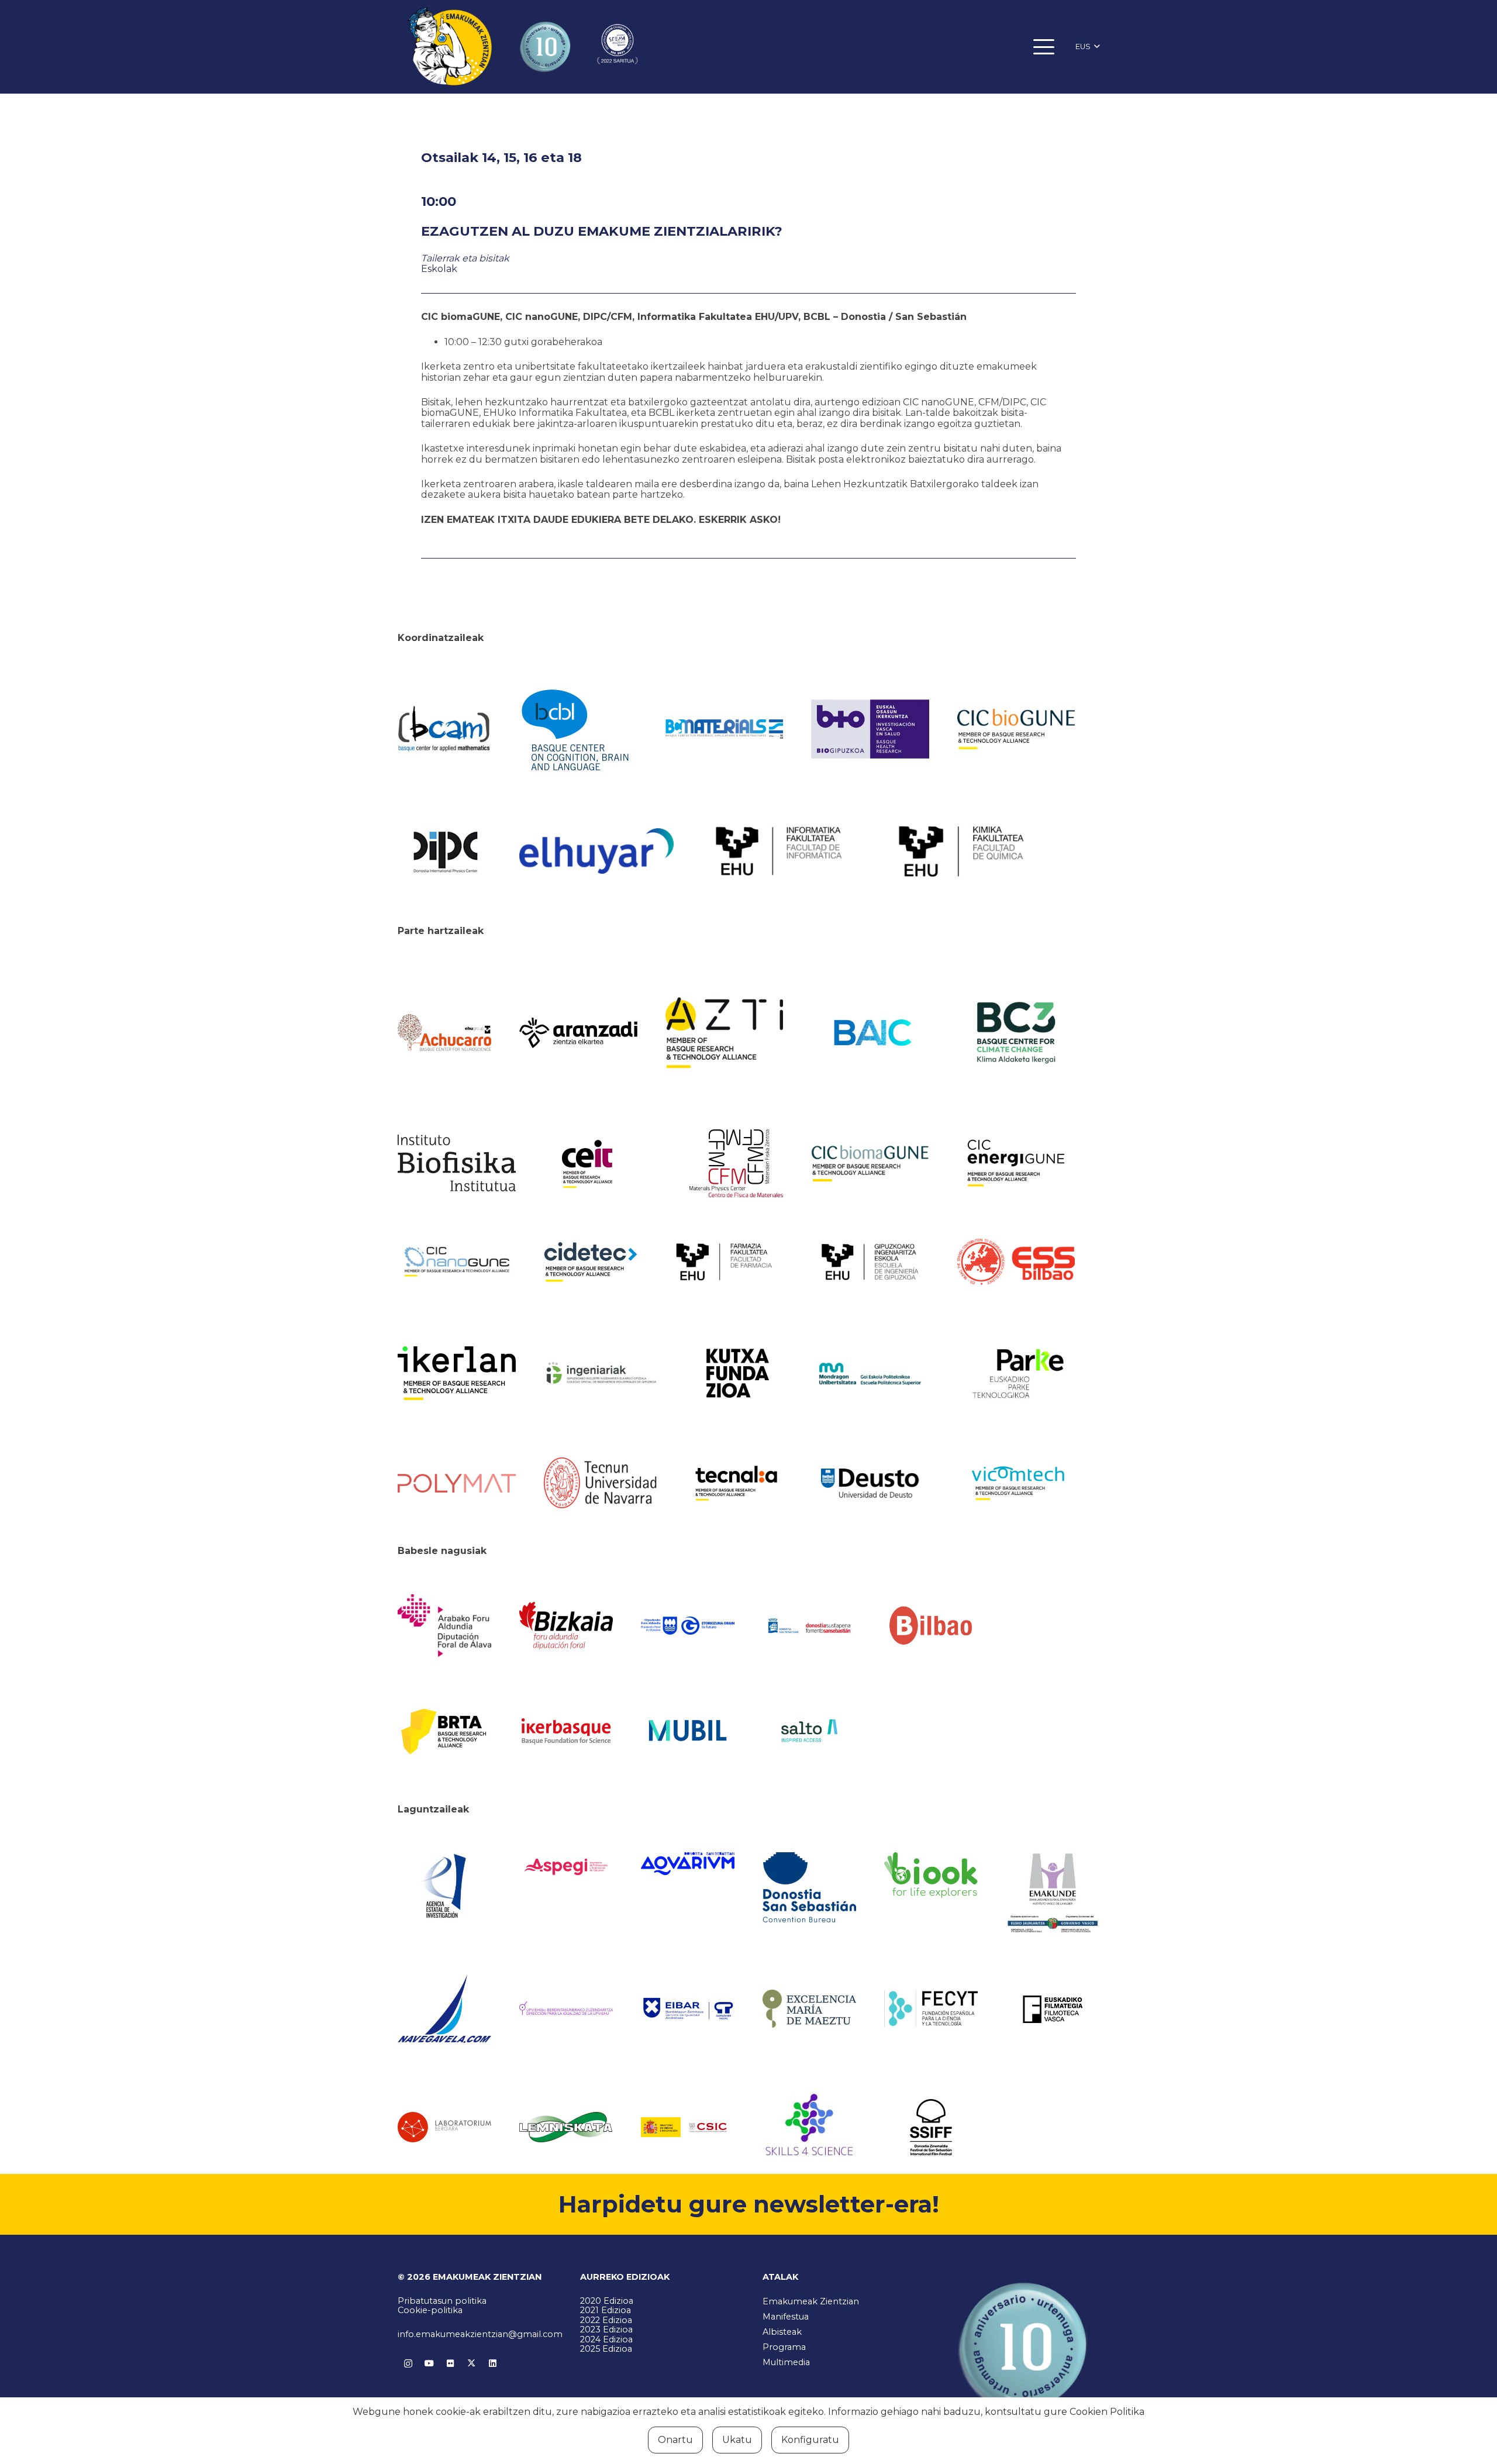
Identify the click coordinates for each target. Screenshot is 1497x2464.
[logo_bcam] (444, 729)
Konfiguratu (810, 2440)
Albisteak (782, 2332)
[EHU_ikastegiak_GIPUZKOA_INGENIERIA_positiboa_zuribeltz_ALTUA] (870, 1262)
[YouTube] (429, 2363)
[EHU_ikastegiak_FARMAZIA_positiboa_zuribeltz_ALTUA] (725, 1262)
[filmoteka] (1053, 2009)
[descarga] (1016, 729)
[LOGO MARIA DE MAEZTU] (809, 2009)
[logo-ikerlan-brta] (457, 1373)
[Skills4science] (809, 2127)
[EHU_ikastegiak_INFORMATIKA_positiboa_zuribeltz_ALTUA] (779, 851)
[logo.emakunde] (1053, 1895)
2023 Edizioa (606, 2329)
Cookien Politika (1107, 2412)
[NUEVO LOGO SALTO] (809, 1731)
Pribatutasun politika (442, 2301)
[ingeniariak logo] (603, 1374)
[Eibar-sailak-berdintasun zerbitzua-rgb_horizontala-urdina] (688, 2009)
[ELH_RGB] (596, 851)
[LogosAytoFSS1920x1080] (809, 1625)
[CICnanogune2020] (457, 1262)
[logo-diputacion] (444, 1626)
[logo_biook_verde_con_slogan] (931, 1875)
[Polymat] (457, 1483)
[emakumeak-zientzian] (450, 47)
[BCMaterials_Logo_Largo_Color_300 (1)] (725, 729)
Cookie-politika (430, 2310)
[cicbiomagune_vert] (870, 1163)
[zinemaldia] (931, 2127)
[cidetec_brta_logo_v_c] (591, 1262)
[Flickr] (450, 2363)
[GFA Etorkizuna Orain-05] (688, 1626)
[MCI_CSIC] (688, 2127)
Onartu (675, 2440)
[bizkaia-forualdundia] (566, 1626)
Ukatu (737, 2440)
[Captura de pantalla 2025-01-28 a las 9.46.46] (931, 1625)
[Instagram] (408, 2363)
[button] (1044, 47)
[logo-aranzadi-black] (578, 1033)
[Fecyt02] (931, 2008)
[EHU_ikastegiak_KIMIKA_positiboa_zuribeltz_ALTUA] (961, 851)
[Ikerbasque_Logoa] (566, 1731)
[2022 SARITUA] (618, 47)
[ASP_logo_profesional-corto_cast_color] (566, 1867)
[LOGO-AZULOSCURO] (688, 1864)
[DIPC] (444, 851)
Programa (784, 2347)
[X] (471, 2363)
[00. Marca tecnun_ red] (603, 1483)
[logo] (457, 1163)
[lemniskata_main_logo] (566, 2127)
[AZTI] (725, 1033)
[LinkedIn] (492, 2363)
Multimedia (786, 2362)
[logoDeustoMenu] (870, 1483)
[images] (444, 2127)
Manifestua (786, 2317)
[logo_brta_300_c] (444, 1730)
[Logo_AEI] (444, 1887)
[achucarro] (444, 1033)
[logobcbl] (578, 729)
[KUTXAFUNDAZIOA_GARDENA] (736, 1373)
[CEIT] (603, 1163)
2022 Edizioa (606, 2320)
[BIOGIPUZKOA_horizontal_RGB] (870, 729)
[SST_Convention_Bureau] (809, 1887)
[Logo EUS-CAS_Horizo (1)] (870, 1374)
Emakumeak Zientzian (811, 2301)
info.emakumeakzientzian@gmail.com (480, 2334)
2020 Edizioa (607, 2301)
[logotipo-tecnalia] (736, 1483)
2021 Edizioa (606, 2310)
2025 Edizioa (606, 2349)
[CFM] (736, 1163)
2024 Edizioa (606, 2339)
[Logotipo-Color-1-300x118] (688, 1731)
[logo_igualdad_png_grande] (566, 2009)
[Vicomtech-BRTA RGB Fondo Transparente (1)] (1016, 1483)
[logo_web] (1016, 1262)
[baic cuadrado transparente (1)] (870, 1033)
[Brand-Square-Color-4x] (1016, 1033)
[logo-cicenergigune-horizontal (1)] (1016, 1163)
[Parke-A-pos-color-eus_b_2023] (1016, 1374)
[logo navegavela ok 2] (444, 2009)
